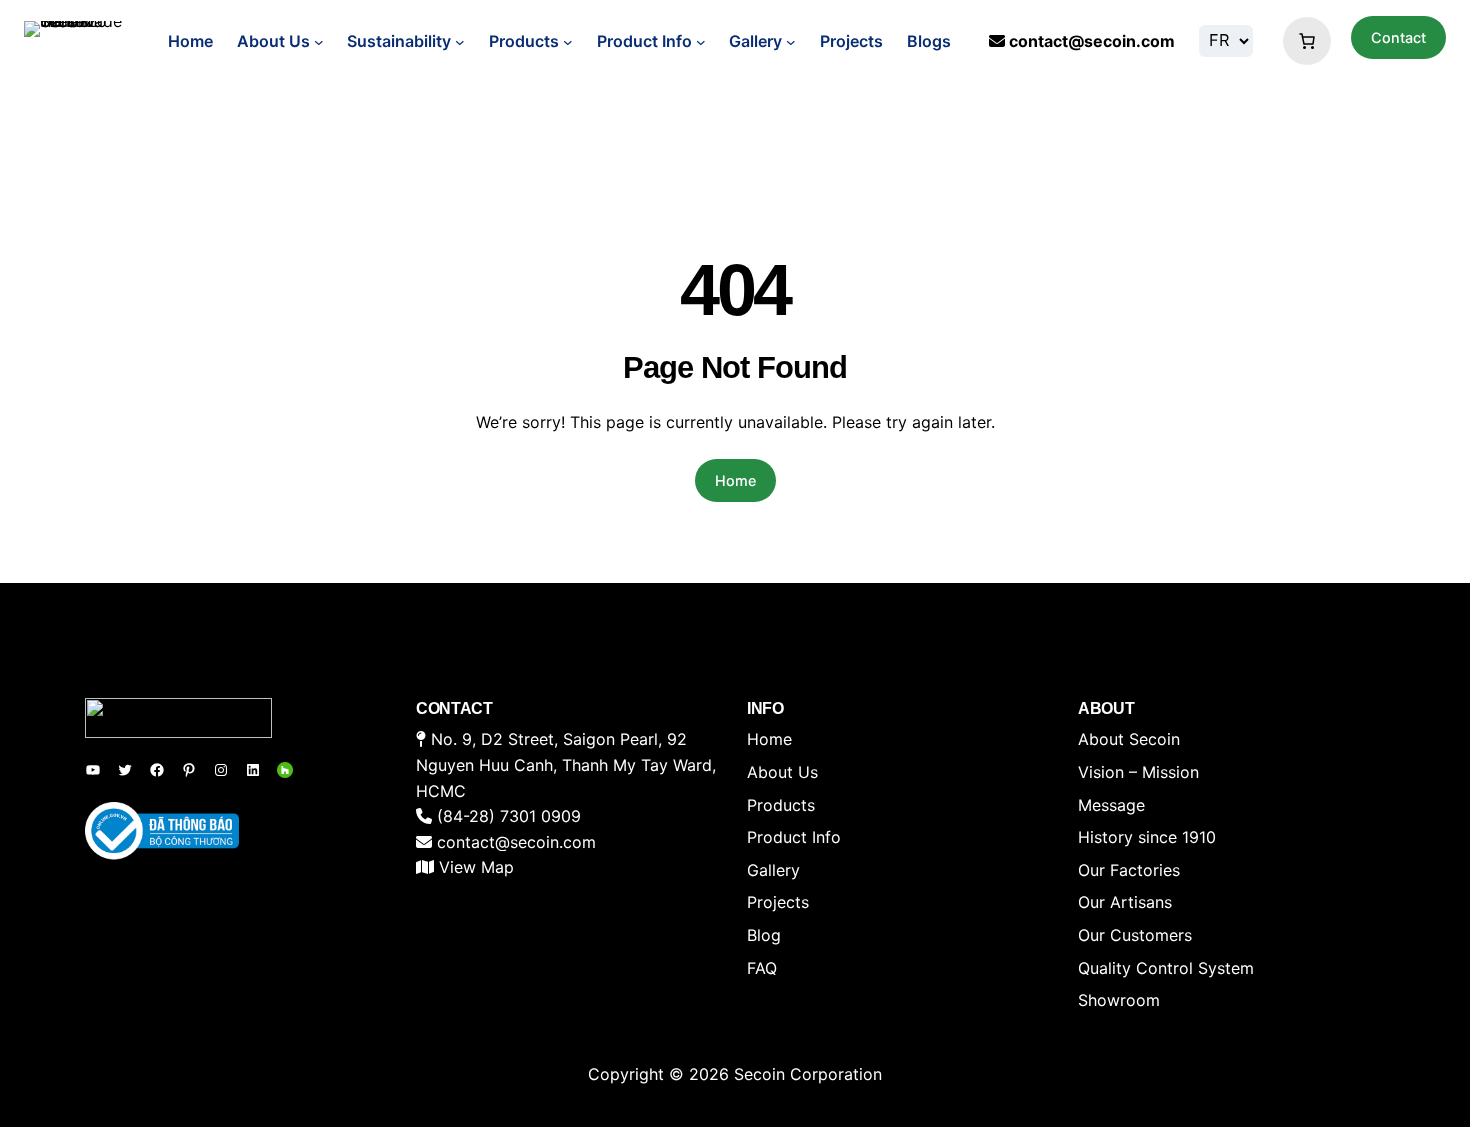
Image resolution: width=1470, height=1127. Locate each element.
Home (190, 41)
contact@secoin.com (1092, 41)
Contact (1398, 37)
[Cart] (1302, 41)
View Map (476, 867)
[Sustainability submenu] (460, 42)
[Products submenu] (568, 42)
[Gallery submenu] (791, 42)
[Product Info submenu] (701, 42)
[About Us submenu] (319, 42)
